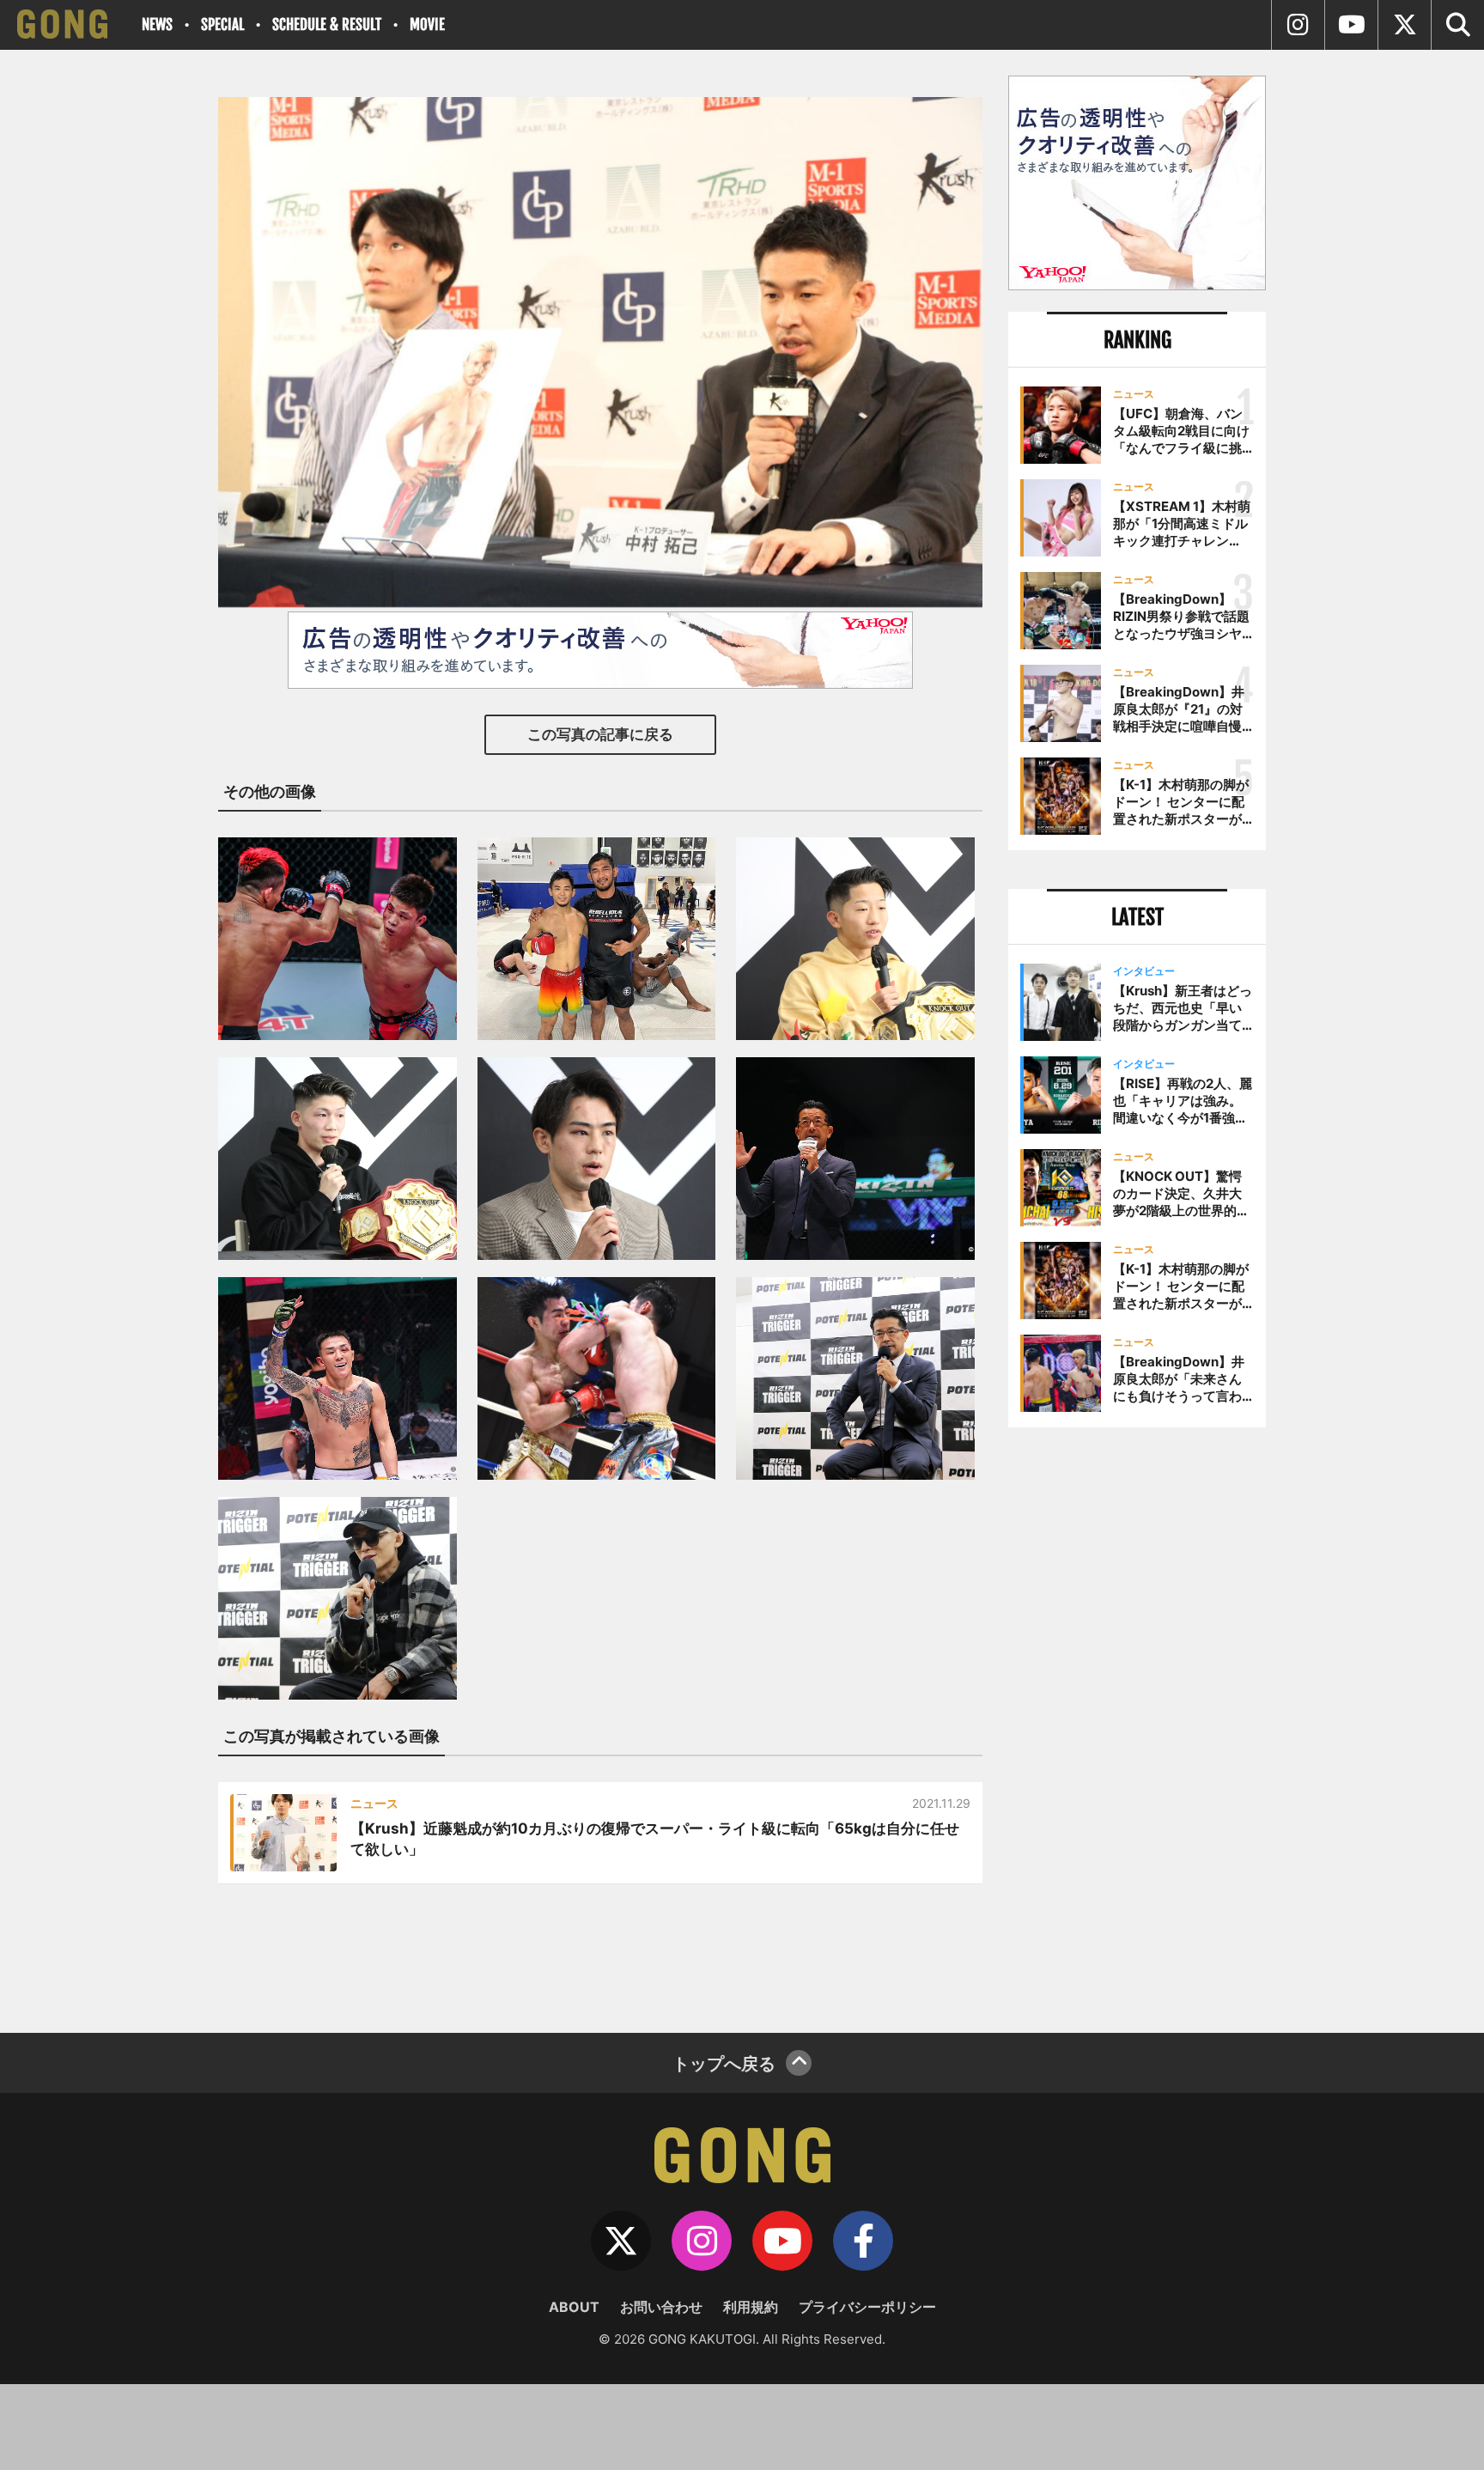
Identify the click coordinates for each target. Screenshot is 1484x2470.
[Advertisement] (1137, 1724)
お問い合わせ (661, 2307)
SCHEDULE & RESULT (327, 24)
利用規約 (751, 2307)
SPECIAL (222, 24)
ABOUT (574, 2307)
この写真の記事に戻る (600, 734)
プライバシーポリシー (867, 2307)
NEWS (157, 24)
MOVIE (427, 24)
